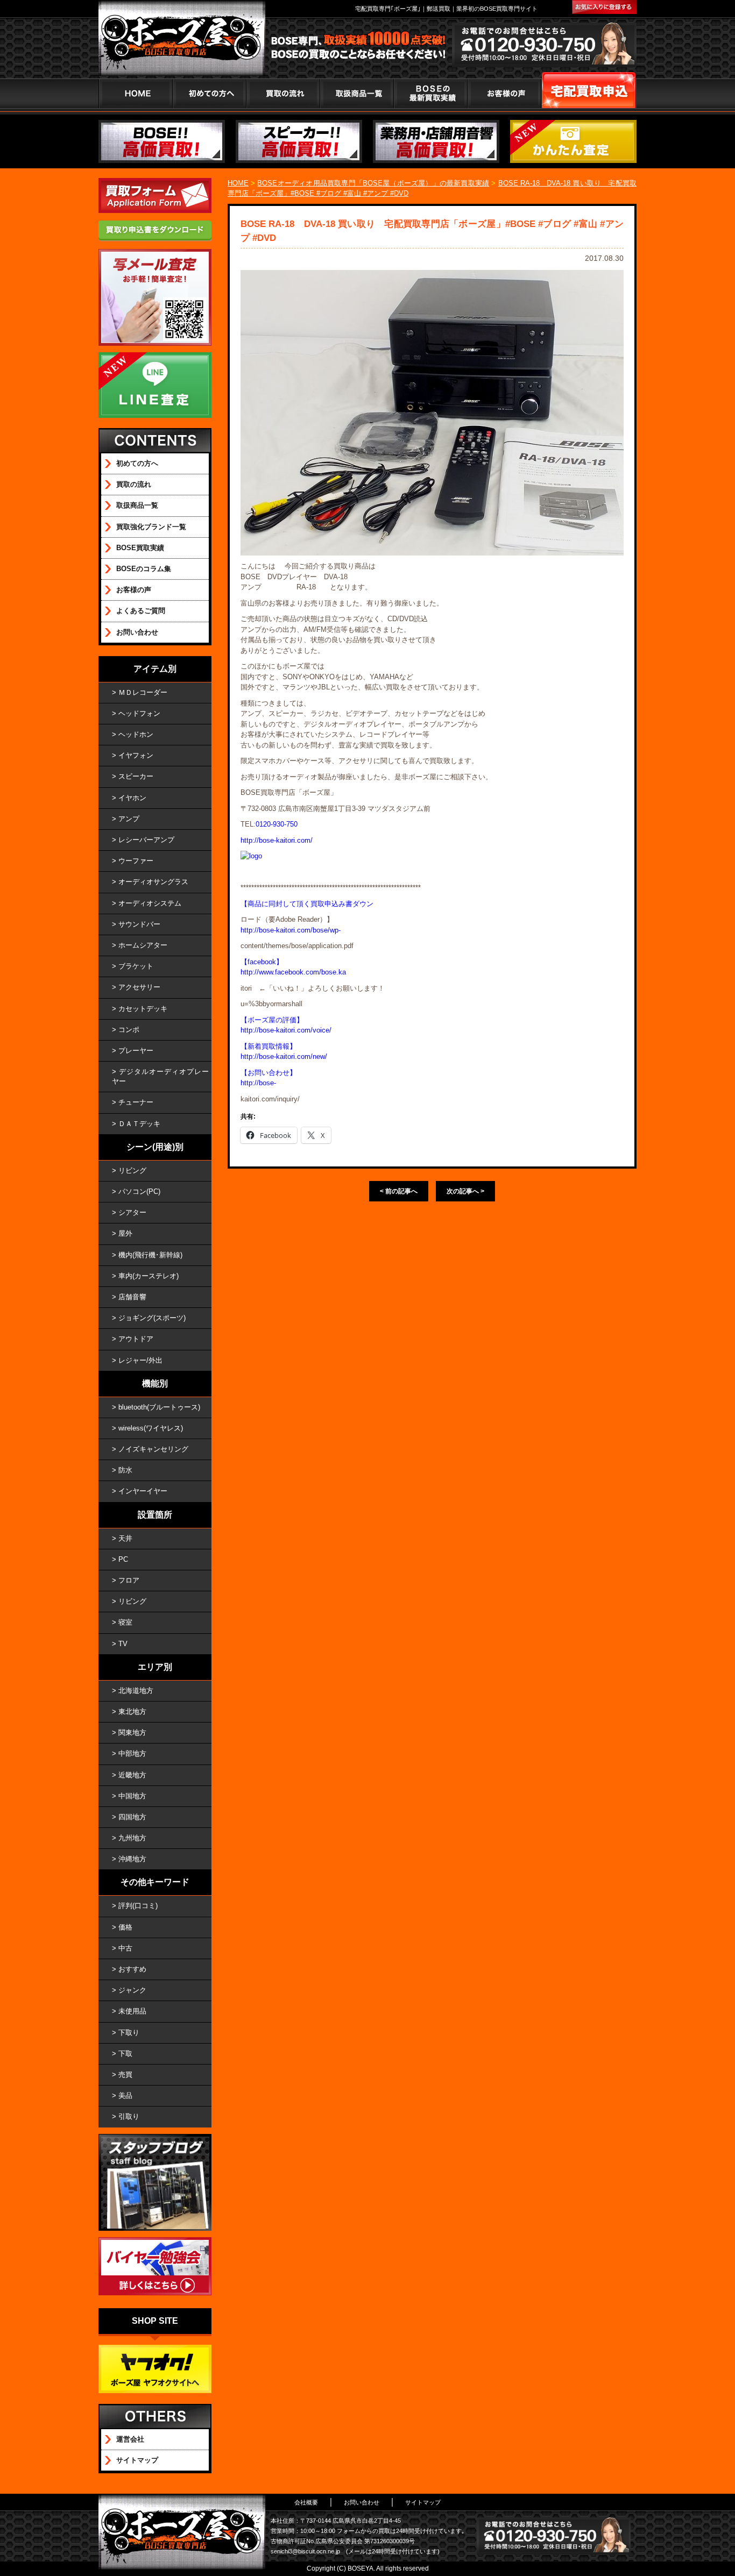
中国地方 (132, 1796)
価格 (125, 1927)
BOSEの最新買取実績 (430, 93)
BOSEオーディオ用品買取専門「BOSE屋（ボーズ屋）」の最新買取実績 (373, 183)
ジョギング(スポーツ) (152, 1318)
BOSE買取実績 (140, 548)
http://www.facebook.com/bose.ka (293, 972)
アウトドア (136, 1339)
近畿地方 (132, 1775)
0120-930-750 (277, 824)
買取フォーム (589, 93)
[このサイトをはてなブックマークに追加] (604, 7)
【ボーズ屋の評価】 (272, 1020)
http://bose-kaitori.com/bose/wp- (291, 930)
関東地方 (132, 1732)
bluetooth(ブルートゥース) (159, 1407)
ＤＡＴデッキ (139, 1124)
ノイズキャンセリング (153, 1449)
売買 (125, 2075)
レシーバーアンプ (146, 840)
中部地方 (132, 1753)
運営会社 (130, 2439)
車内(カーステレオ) (149, 1276)
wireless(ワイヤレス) (151, 1428)
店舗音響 (132, 1297)
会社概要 (306, 2502)
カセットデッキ (143, 1009)
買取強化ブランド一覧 (151, 527)
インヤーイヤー (143, 1491)
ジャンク (132, 1990)
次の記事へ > (465, 1191)
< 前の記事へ (399, 1191)
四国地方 (132, 1817)
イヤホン (132, 798)
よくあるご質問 (141, 611)
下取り (129, 2033)
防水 (125, 1470)
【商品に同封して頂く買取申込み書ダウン (307, 904)
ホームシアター (143, 945)
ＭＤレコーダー (143, 692)
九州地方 (132, 1838)
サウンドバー (139, 924)
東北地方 (132, 1712)
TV (123, 1644)
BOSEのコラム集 (144, 569)
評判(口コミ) (138, 1906)
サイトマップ (137, 2460)
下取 (125, 2054)
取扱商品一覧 (137, 505)
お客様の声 (504, 93)
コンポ (129, 1030)
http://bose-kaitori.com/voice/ (286, 1030)
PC (123, 1559)
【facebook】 (262, 962)
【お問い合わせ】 (268, 1073)
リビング (132, 1170)
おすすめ (132, 1969)
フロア (129, 1580)
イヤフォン (136, 755)
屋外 (125, 1233)
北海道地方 (136, 1691)
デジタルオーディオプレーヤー (160, 1076)
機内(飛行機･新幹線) (150, 1255)
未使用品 (132, 2011)
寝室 (125, 1622)
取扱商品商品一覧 (356, 93)
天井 (125, 1538)
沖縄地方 (132, 1859)
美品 (125, 2095)
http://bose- (258, 1083)
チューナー (136, 1102)
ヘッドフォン (139, 713)
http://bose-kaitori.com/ (277, 840)
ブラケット (136, 966)
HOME (135, 93)
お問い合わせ (137, 632)
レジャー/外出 (140, 1360)
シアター (132, 1212)
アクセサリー (139, 987)
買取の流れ (283, 93)
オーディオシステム (150, 903)
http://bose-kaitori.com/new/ (284, 1056)
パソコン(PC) (139, 1191)
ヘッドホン (136, 734)
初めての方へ (209, 93)
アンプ (129, 819)
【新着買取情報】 (268, 1046)
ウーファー (136, 861)
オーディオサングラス (153, 882)
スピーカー (136, 776)
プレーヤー (136, 1051)
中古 (125, 1948)
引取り (129, 2116)
